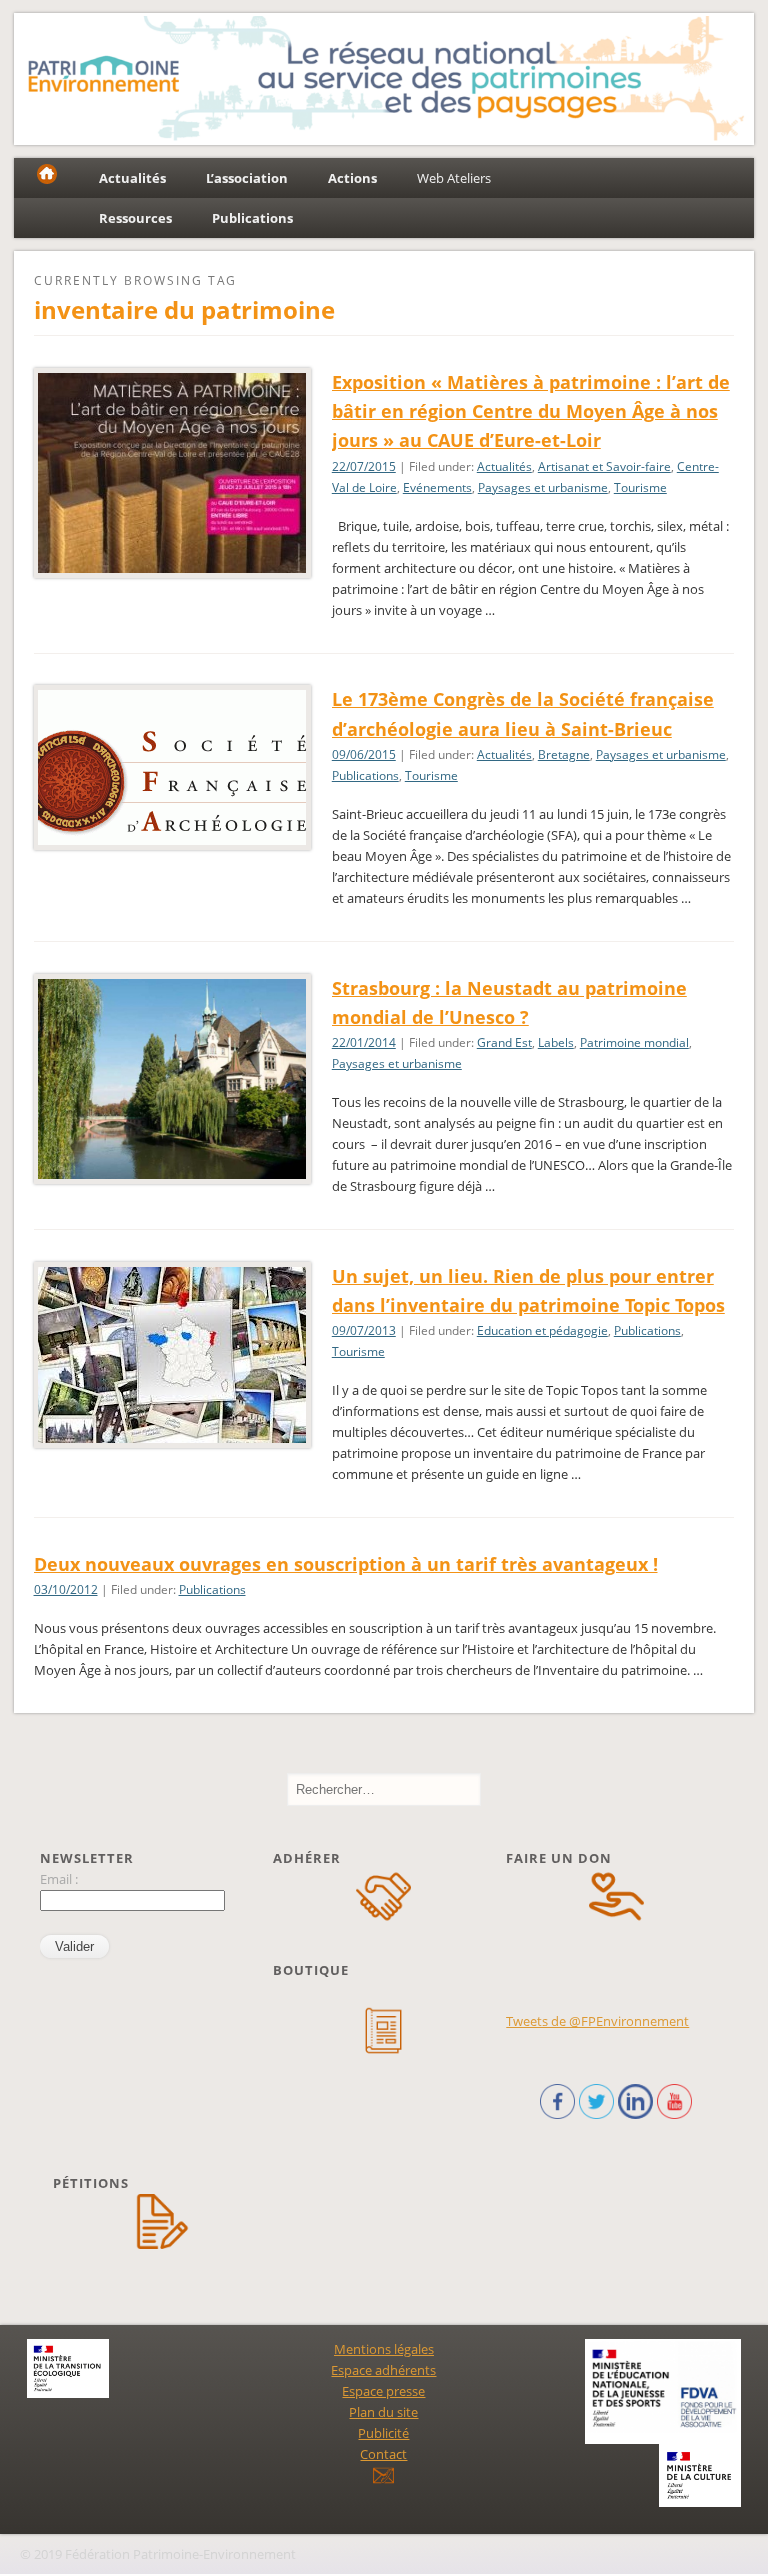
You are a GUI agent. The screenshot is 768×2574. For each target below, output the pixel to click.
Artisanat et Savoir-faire (604, 466)
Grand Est (504, 1042)
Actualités (504, 466)
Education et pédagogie (542, 1330)
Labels (556, 1042)
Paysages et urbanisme (543, 487)
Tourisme (640, 487)
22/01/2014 (364, 1042)
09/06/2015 (364, 754)
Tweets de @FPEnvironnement (597, 2021)
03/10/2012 (66, 1589)
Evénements (437, 487)
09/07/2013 (364, 1330)
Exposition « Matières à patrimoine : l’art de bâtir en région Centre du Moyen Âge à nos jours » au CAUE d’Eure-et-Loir (531, 411)
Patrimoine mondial (634, 1042)
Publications (365, 775)
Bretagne (564, 754)
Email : (59, 1879)
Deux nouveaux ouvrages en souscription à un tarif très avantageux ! (346, 1564)
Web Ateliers (454, 178)
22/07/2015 (364, 466)
